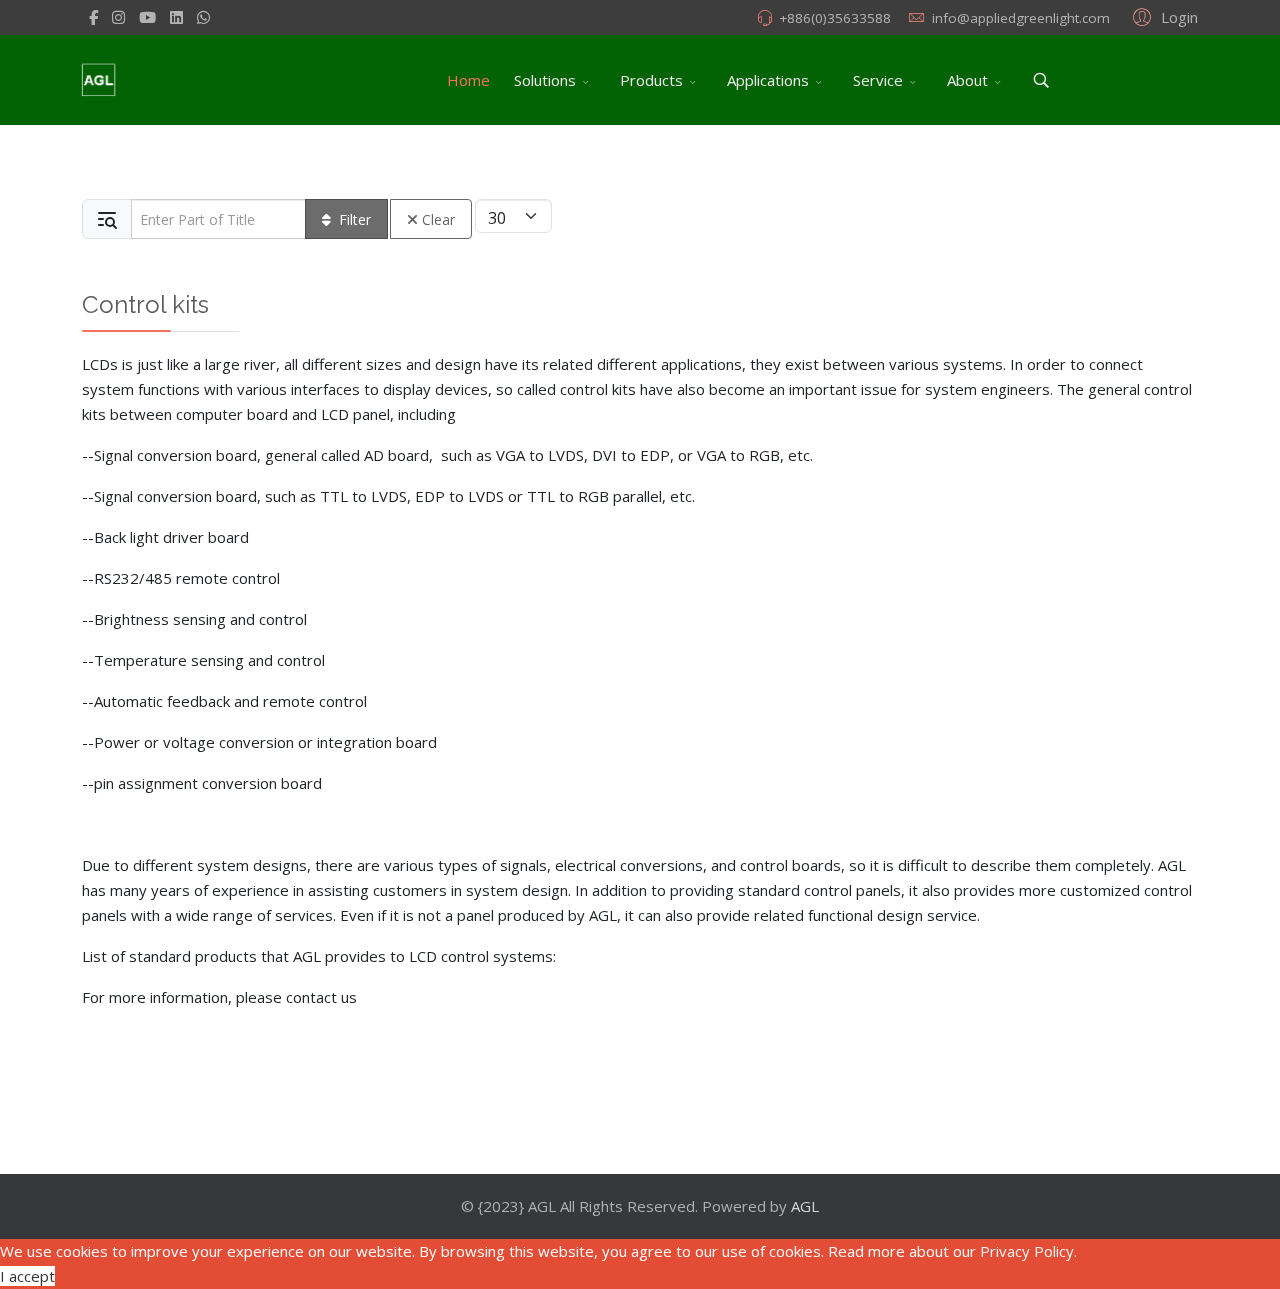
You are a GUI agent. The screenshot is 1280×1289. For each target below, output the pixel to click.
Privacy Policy (1027, 1251)
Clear (438, 219)
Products (651, 80)
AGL (805, 1206)
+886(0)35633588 (835, 18)
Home (468, 80)
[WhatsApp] (203, 17)
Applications (768, 80)
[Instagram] (118, 17)
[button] (1162, 16)
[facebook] (93, 17)
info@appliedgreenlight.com (1021, 18)
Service (878, 80)
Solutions (545, 80)
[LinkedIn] (176, 17)
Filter (355, 219)
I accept (27, 1276)
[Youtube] (147, 17)
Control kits (145, 304)
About (967, 80)
